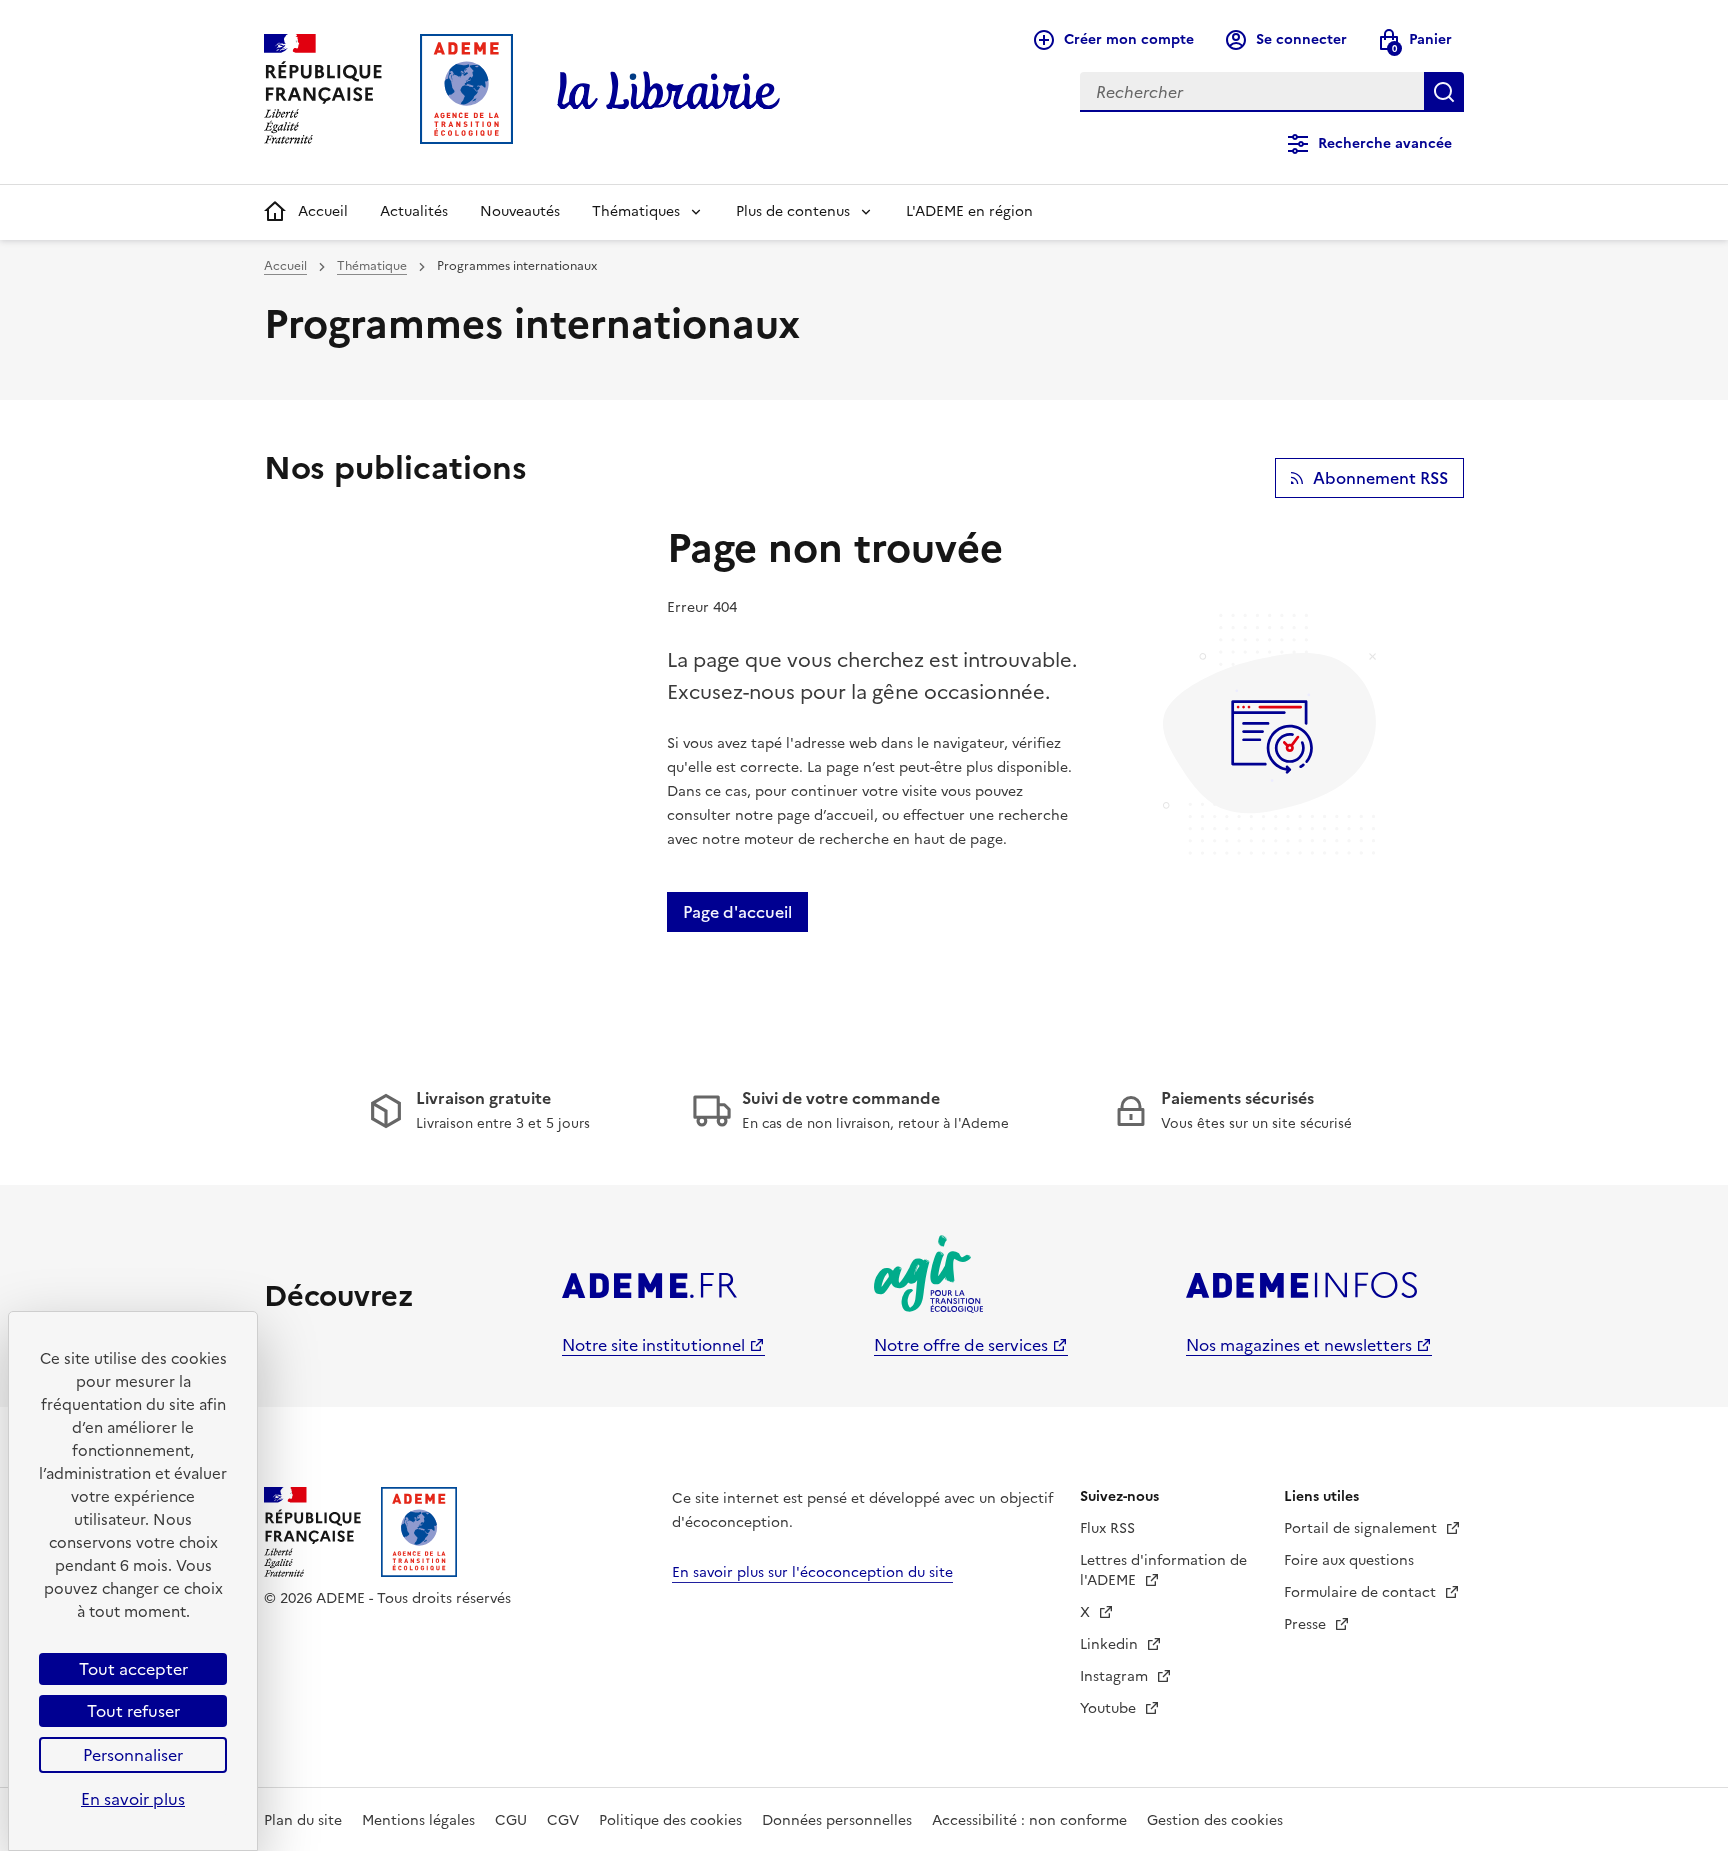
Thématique (372, 266)
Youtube (1110, 1708)
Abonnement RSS (1380, 478)
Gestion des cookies (1215, 1820)
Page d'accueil (737, 912)
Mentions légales (418, 1820)
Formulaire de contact (1362, 1592)
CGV (563, 1820)
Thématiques (636, 211)
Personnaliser (133, 1755)
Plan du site (303, 1820)
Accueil (323, 211)
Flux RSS (1107, 1528)
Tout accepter (133, 1669)
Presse (1307, 1624)
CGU (511, 1820)
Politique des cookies (670, 1820)
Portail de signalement (1362, 1528)
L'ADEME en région (969, 211)
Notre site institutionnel (653, 1345)
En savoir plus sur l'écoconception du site (812, 1572)
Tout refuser (133, 1711)
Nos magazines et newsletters (1299, 1345)
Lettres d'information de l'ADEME (1163, 1570)
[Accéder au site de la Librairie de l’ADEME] (669, 92)
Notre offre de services (961, 1345)
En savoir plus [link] (133, 1799)
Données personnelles (837, 1820)
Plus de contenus (793, 211)
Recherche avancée (1385, 143)
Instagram (1116, 1676)
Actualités (414, 211)
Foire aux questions (1349, 1560)
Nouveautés (520, 211)
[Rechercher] (1444, 92)
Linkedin (1111, 1644)
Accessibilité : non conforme (1029, 1820)
